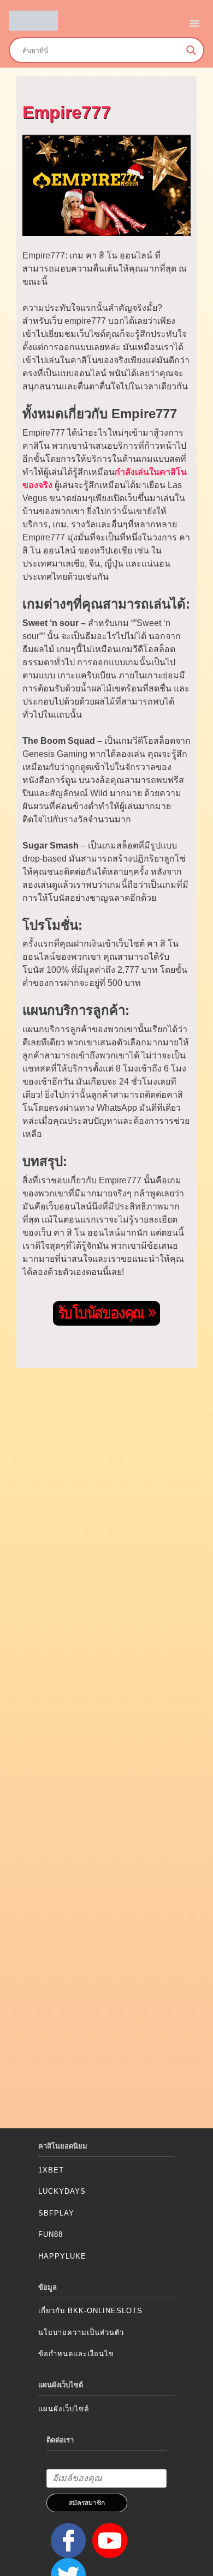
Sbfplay (56, 2213)
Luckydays (62, 2191)
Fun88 (51, 2234)
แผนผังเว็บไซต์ (64, 2409)
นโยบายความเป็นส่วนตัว (81, 2333)
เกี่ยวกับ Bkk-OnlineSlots (90, 2311)
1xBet (51, 2170)
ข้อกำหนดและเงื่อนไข (76, 2354)
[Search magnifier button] (191, 50)
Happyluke (62, 2256)
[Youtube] (108, 2540)
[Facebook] (66, 2540)
